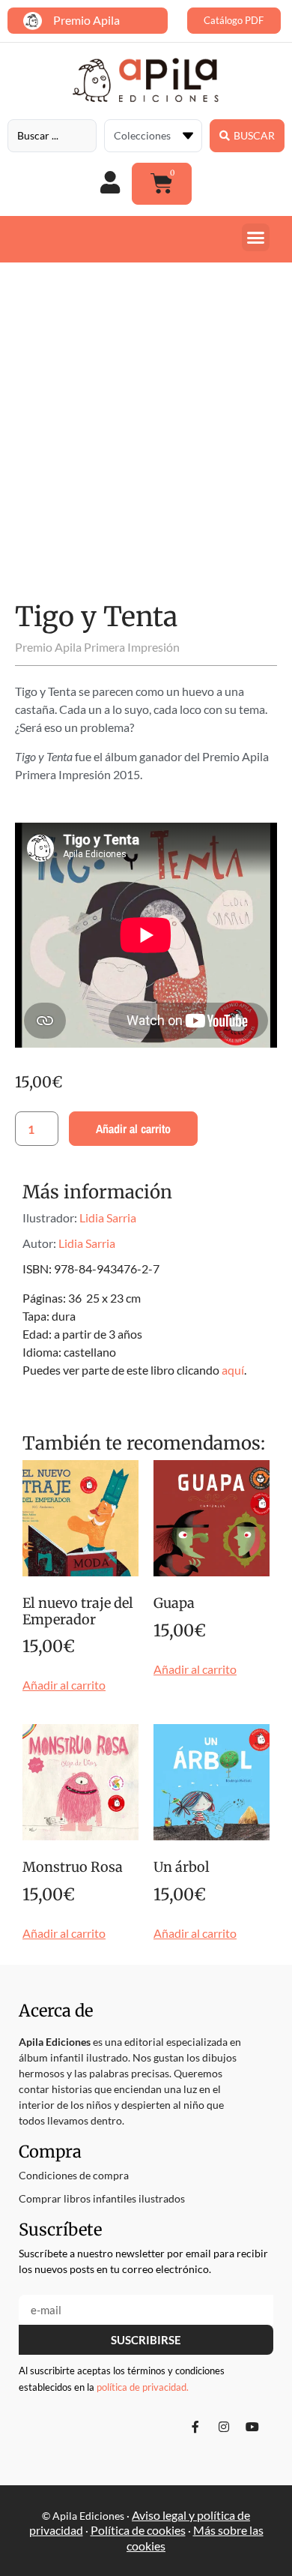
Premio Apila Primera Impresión (97, 647)
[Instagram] (224, 2427)
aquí (233, 1370)
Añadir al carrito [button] (64, 1685)
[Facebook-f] (195, 2427)
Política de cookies (138, 2530)
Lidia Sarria (108, 1218)
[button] (256, 238)
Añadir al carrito (133, 1129)
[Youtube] (252, 2427)
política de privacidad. (143, 2387)
